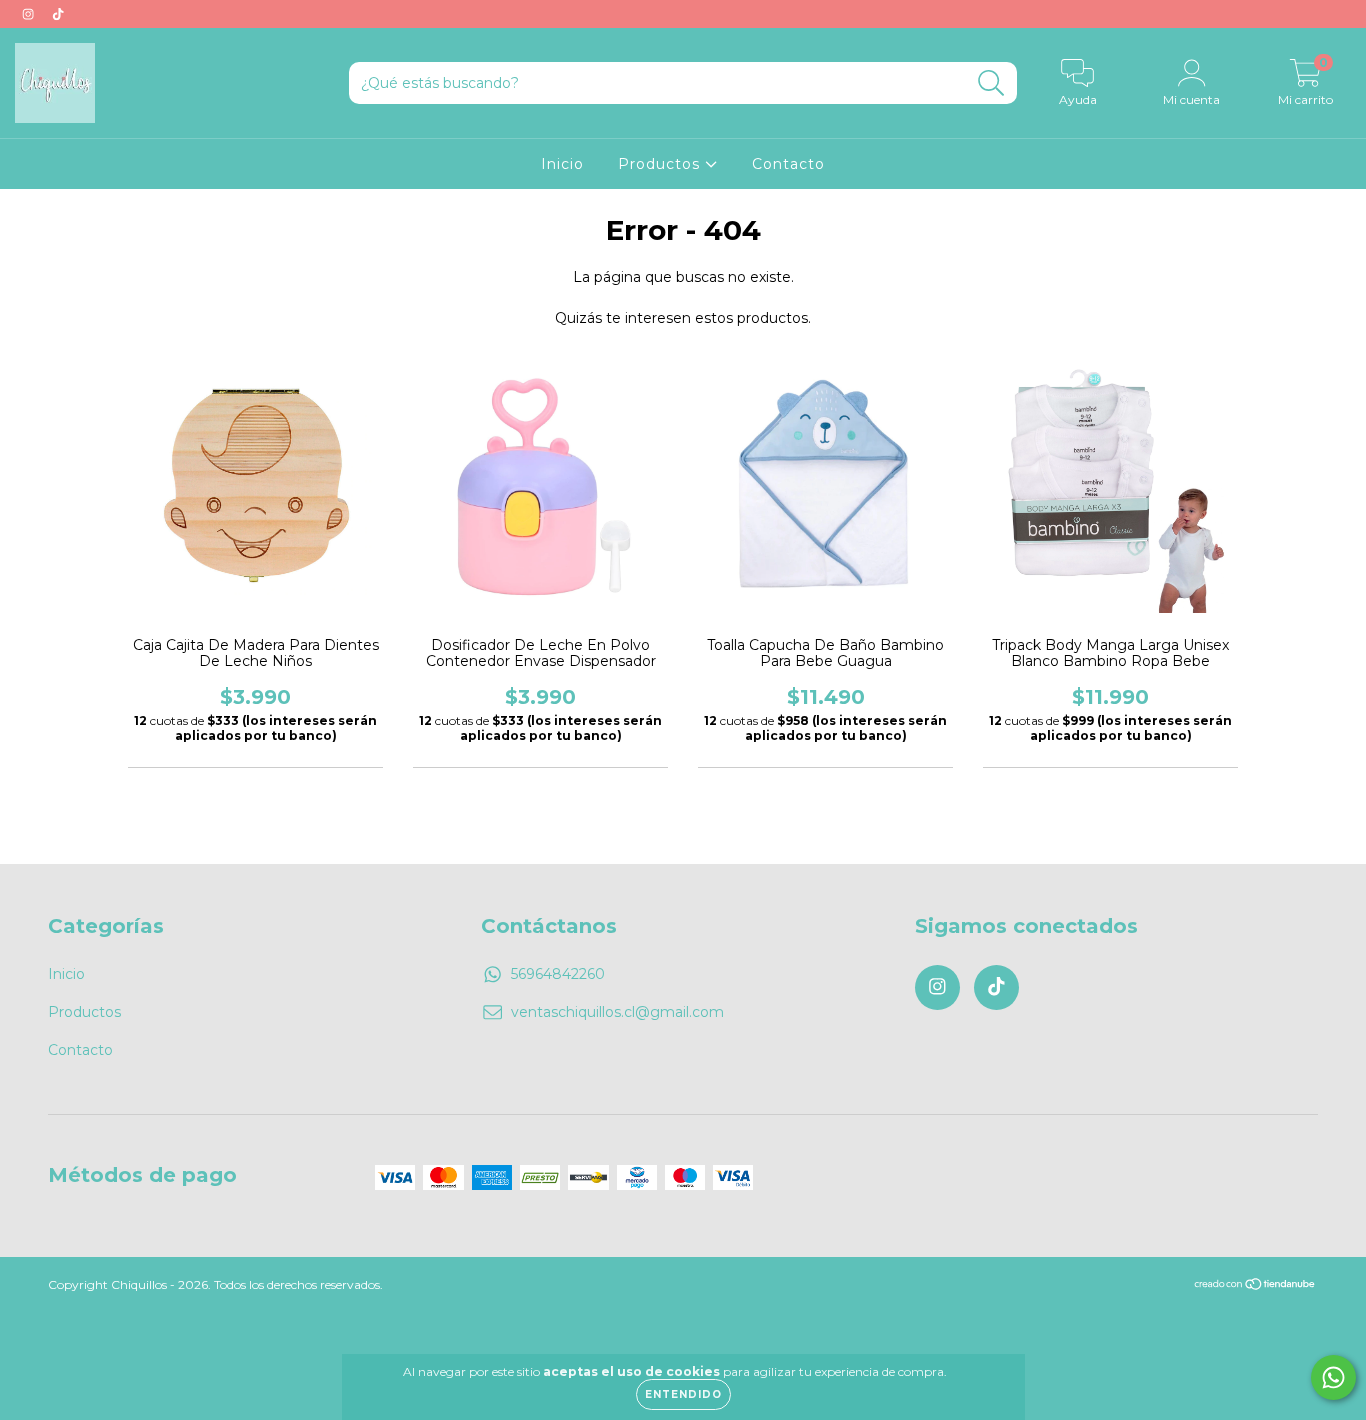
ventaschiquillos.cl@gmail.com (617, 1012)
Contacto (788, 164)
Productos (661, 164)
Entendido (683, 1394)
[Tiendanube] (1255, 1286)
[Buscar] (991, 83)
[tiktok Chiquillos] (58, 14)
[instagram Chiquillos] (30, 14)
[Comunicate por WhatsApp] (1333, 1377)
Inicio (562, 164)
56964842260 (558, 974)
